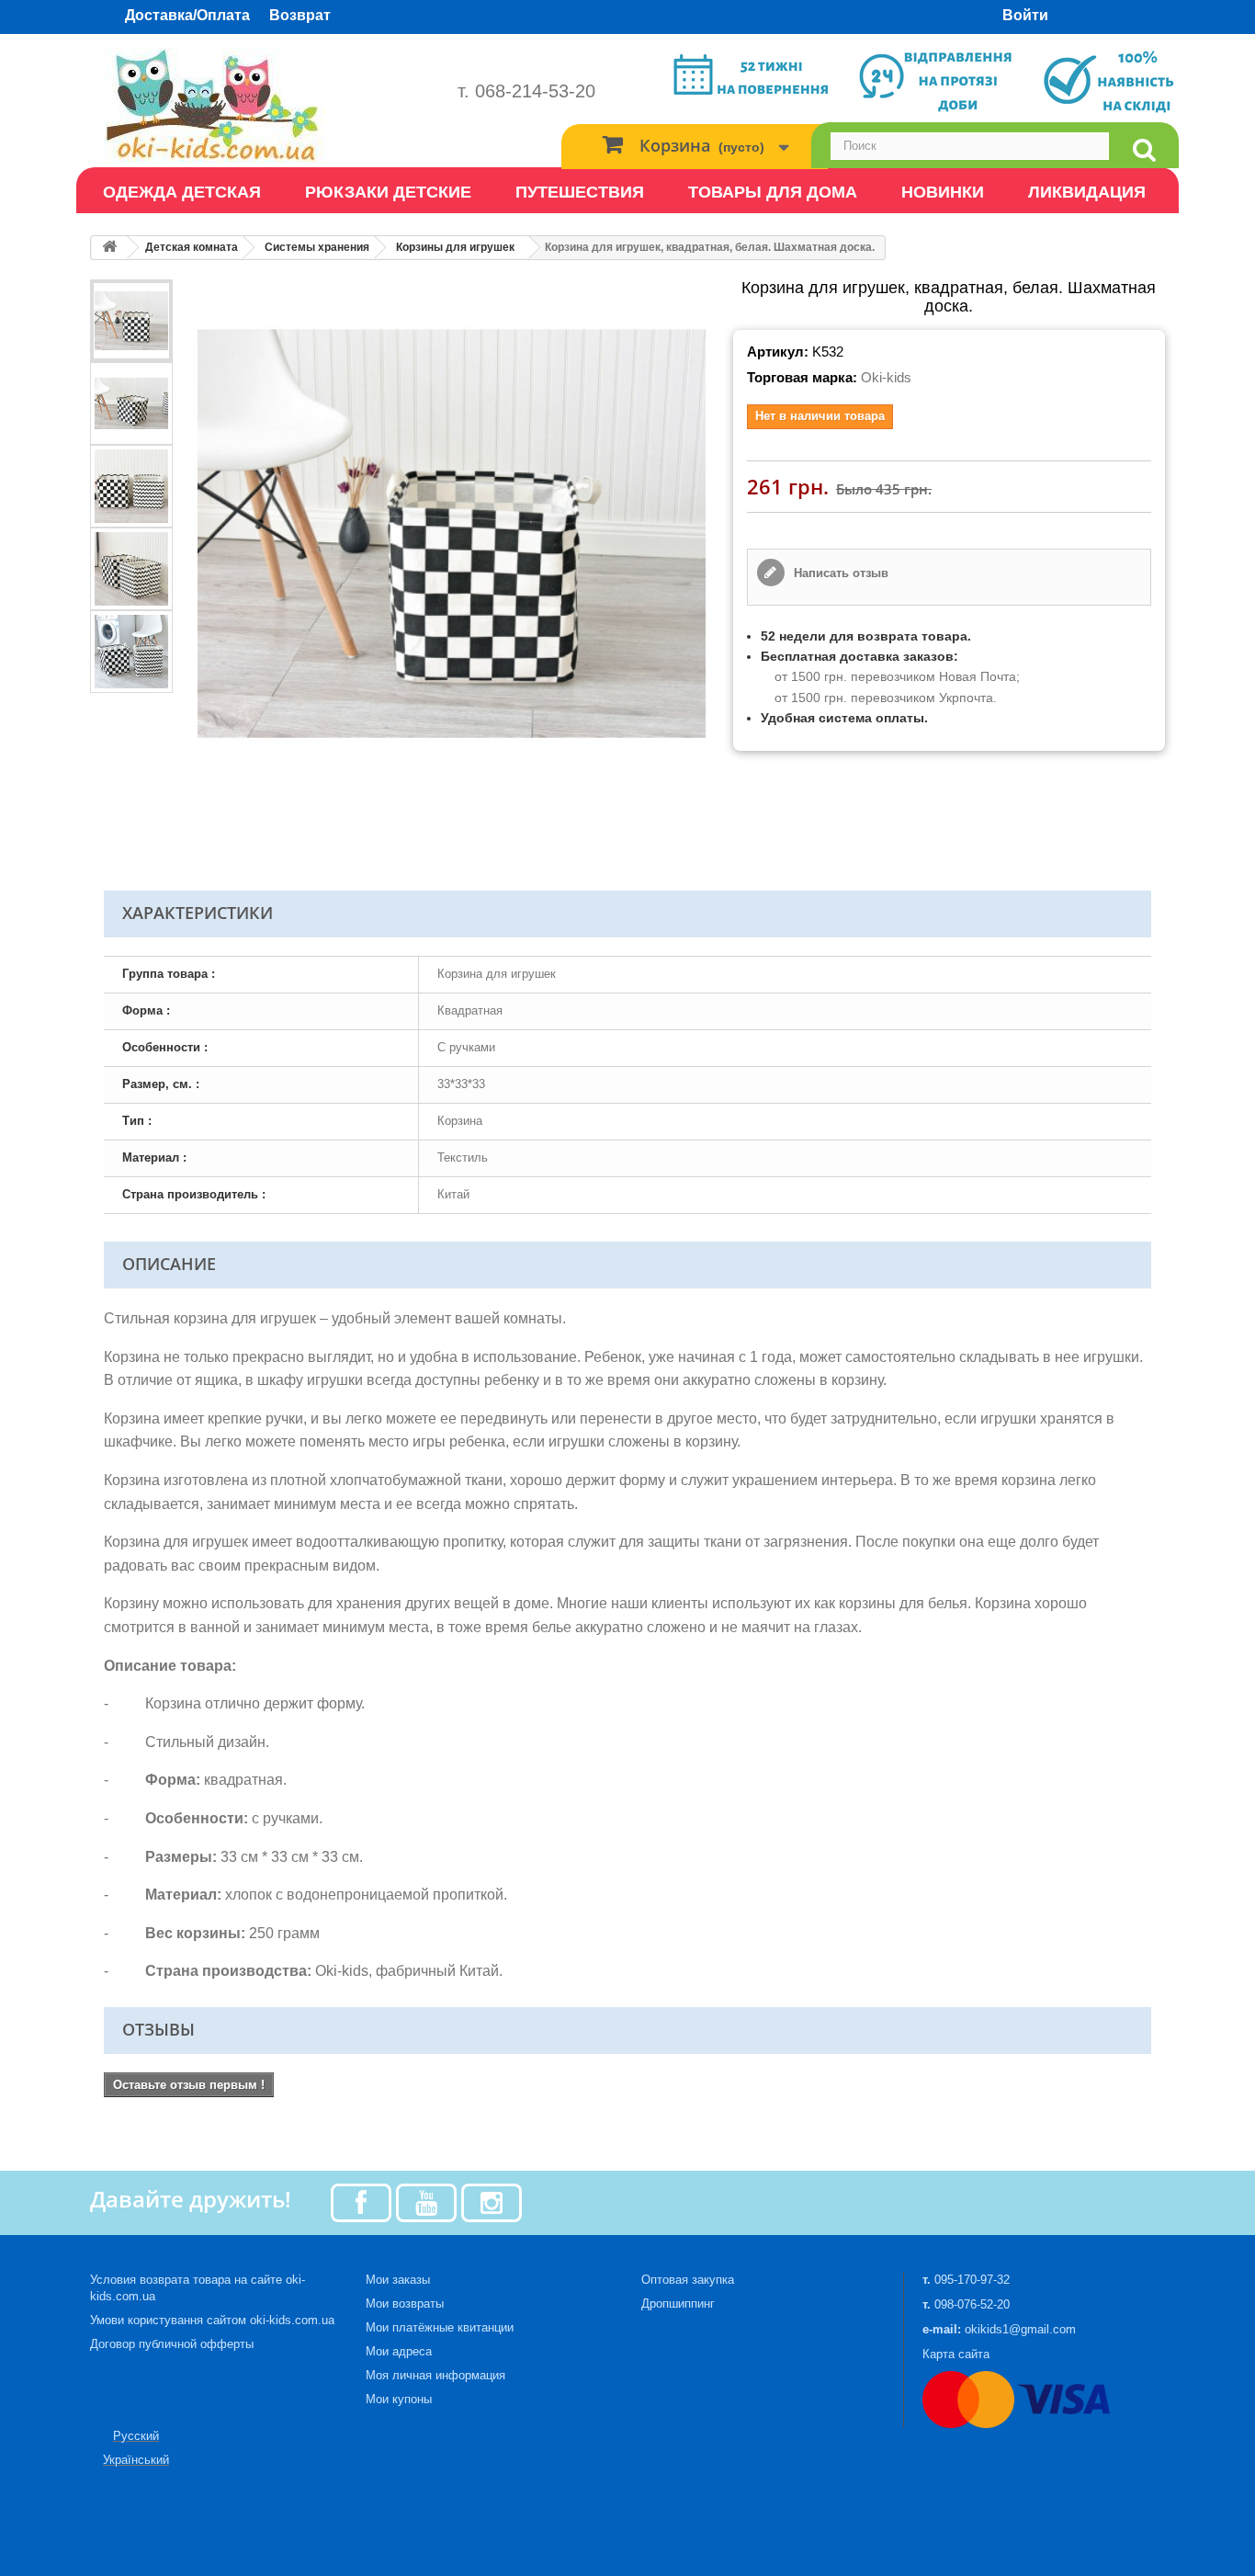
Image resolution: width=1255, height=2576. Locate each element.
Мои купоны (399, 2399)
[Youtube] (426, 2202)
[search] (1144, 150)
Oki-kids (886, 377)
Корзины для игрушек (455, 247)
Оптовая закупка (688, 2280)
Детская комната (192, 247)
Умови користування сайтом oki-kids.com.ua (212, 2320)
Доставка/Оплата (187, 15)
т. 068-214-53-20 (526, 91)
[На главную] (109, 248)
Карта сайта (956, 2354)
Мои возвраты (405, 2304)
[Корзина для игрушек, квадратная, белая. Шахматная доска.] (131, 321)
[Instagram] (492, 2202)
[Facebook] (361, 2202)
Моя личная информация (435, 2375)
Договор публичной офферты (172, 2344)
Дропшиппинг (678, 2304)
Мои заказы (398, 2280)
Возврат (300, 15)
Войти (1025, 15)
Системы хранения (317, 247)
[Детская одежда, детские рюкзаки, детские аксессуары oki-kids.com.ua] (260, 105)
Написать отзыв (839, 573)
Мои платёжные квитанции (440, 2327)
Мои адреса (399, 2351)
